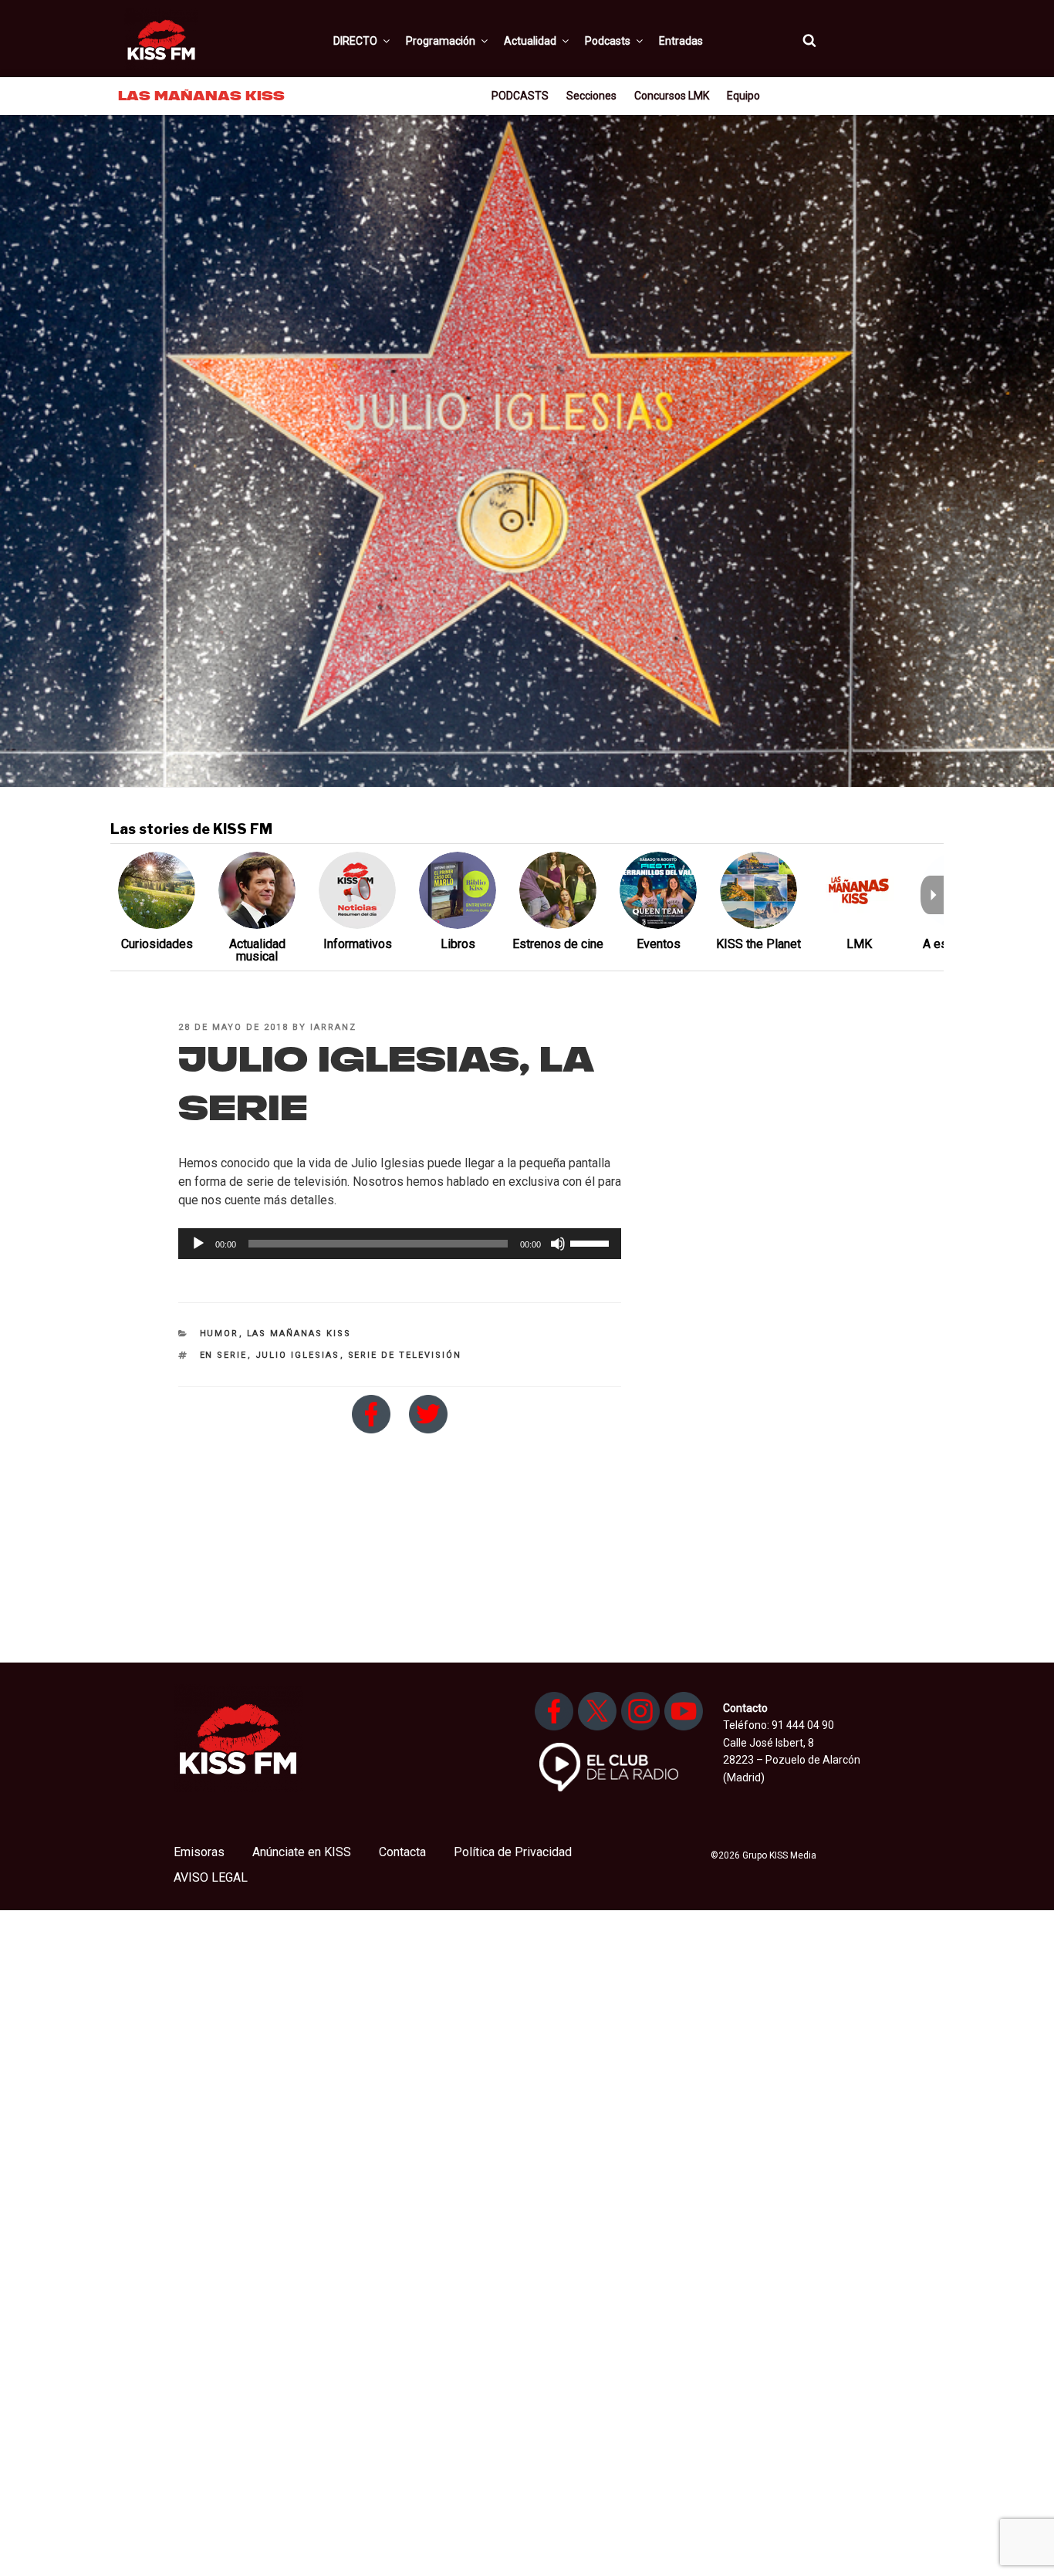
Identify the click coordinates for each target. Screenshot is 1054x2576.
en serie (224, 1355)
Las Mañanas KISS (299, 1334)
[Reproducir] (198, 1244)
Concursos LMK (672, 96)
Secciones (591, 96)
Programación (441, 41)
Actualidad (530, 41)
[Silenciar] (558, 1244)
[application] (400, 1244)
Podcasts (608, 41)
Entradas (681, 41)
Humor (220, 1334)
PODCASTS (520, 96)
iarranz (333, 1027)
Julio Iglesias (298, 1355)
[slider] (592, 1242)
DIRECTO (355, 41)
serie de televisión (405, 1355)
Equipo (743, 96)
